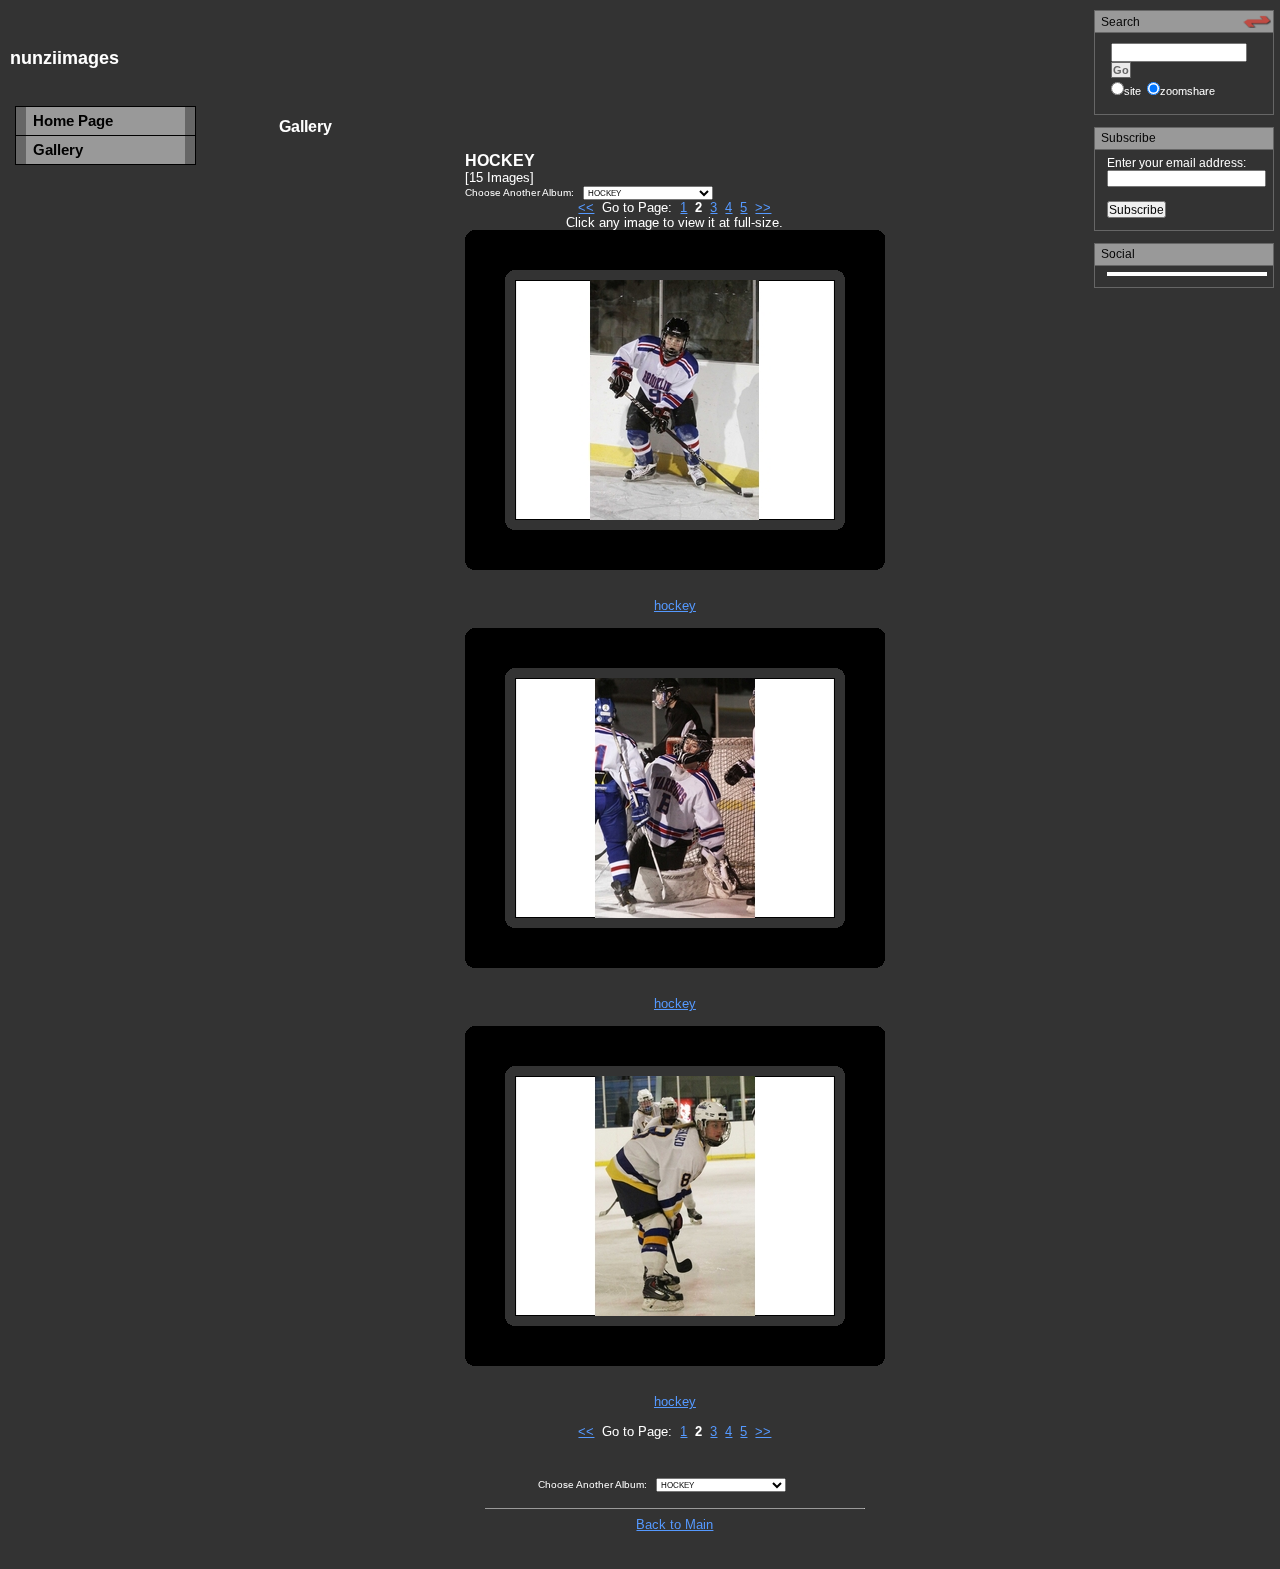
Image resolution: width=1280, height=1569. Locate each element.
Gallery (58, 149)
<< (586, 207)
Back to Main (674, 1524)
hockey (675, 605)
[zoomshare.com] (1257, 25)
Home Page (73, 120)
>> (763, 207)
